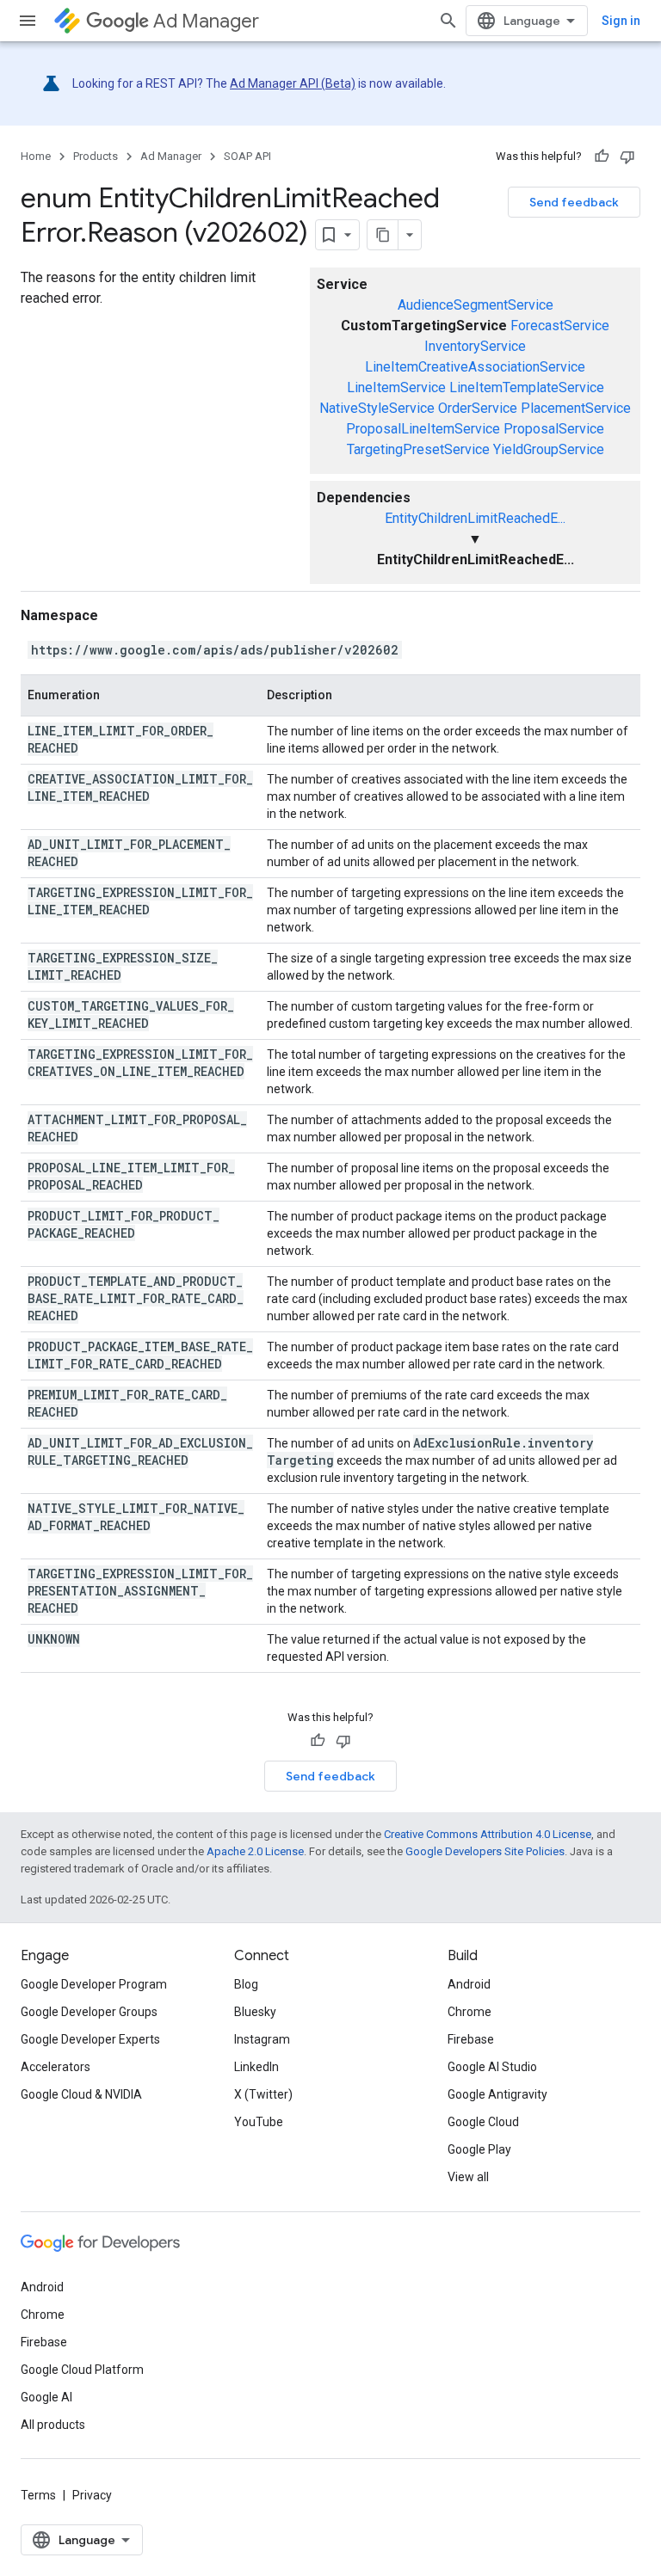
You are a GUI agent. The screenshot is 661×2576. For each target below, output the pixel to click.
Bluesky (255, 2012)
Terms (38, 2495)
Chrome (469, 2012)
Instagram (262, 2039)
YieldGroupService (549, 449)
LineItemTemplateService (527, 387)
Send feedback (574, 202)
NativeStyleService (377, 408)
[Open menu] (28, 21)
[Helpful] (602, 157)
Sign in (621, 21)
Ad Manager (206, 21)
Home (36, 156)
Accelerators (56, 2067)
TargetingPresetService (418, 449)
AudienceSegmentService (476, 305)
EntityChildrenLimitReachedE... (475, 518)
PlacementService (576, 408)
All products (53, 2425)
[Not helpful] (627, 157)
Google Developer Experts (90, 2039)
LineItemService (396, 387)
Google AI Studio (492, 2067)
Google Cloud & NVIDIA (81, 2094)
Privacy (92, 2495)
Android (469, 1984)
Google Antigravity (497, 2094)
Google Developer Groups (89, 2012)
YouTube (259, 2122)
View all (468, 2177)
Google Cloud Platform (82, 2370)
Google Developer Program (94, 1984)
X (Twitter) (263, 2094)
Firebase (471, 2039)
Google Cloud (483, 2122)
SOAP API (247, 156)
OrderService (478, 408)
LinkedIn (256, 2067)
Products (96, 156)
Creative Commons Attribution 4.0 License (488, 1834)
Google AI (46, 2397)
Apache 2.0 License (255, 1851)
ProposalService (554, 429)
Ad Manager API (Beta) (293, 83)
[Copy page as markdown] (383, 235)
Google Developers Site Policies (485, 1851)
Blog (246, 1984)
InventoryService (475, 346)
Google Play (479, 2149)
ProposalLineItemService (423, 429)
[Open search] (448, 21)
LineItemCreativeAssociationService (475, 367)
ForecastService (560, 326)
